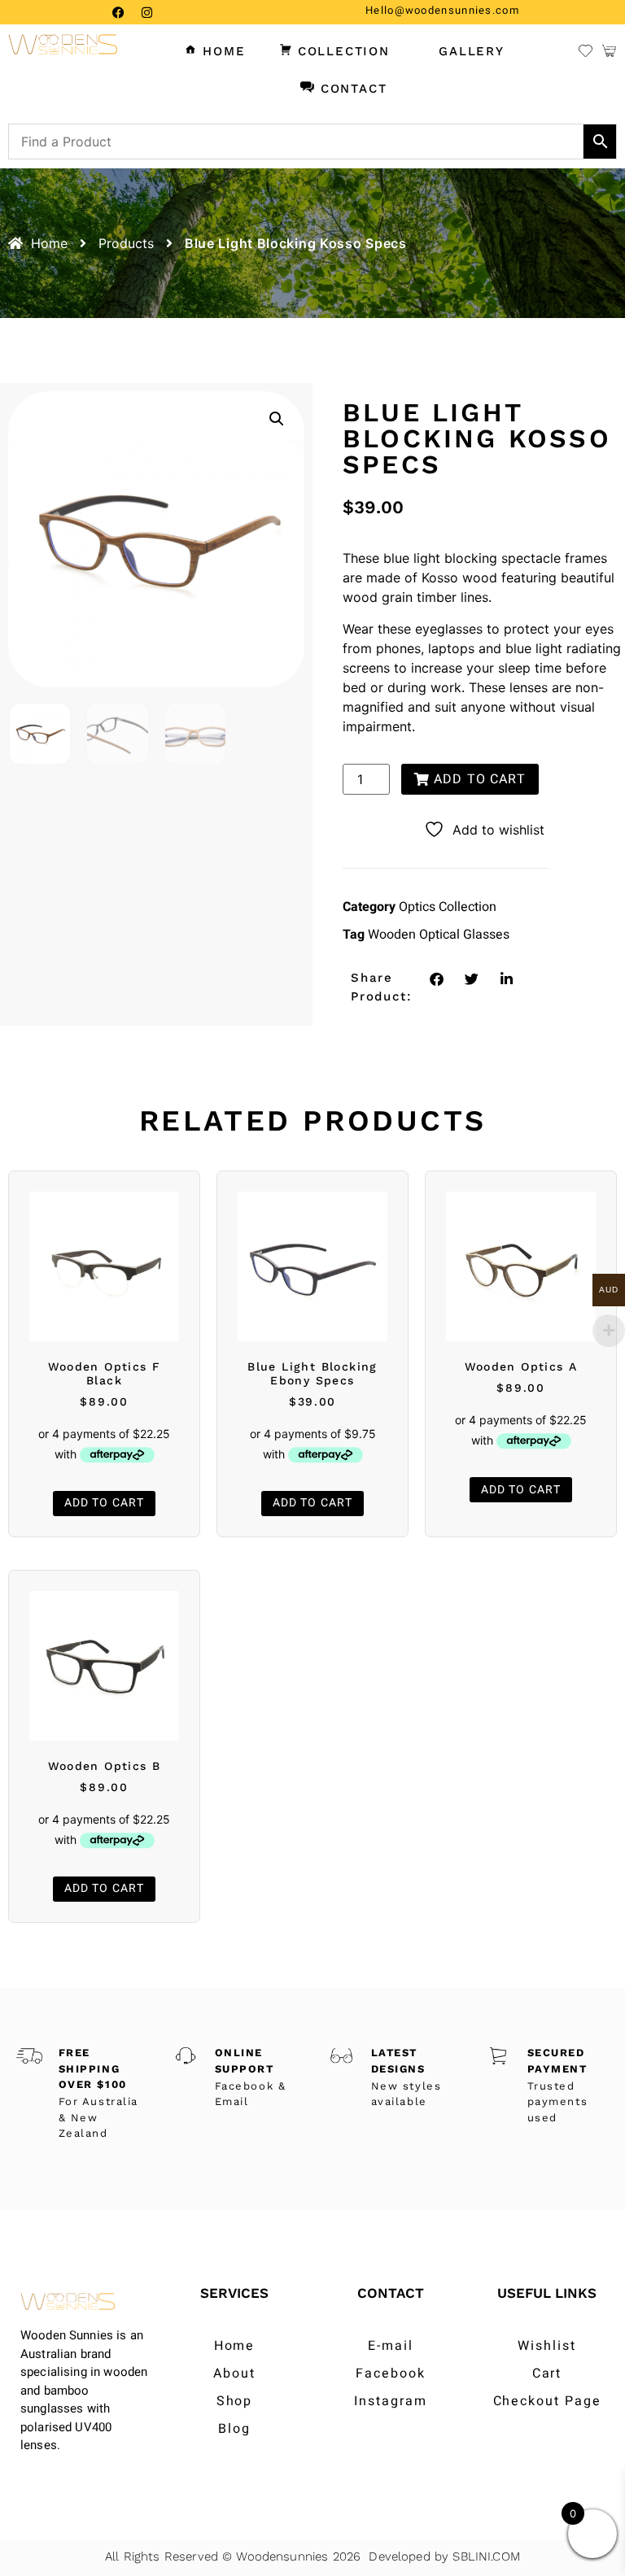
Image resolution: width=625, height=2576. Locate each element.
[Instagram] (146, 12)
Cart (547, 2373)
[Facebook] (118, 12)
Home (235, 2346)
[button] (277, 419)
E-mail (391, 2346)
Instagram (390, 2401)
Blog (234, 2429)
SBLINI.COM (486, 2556)
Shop (235, 2401)
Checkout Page (547, 2401)
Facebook (390, 2373)
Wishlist (546, 2346)
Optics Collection (448, 907)
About (234, 2373)
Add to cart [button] (104, 1503)
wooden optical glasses (439, 935)
